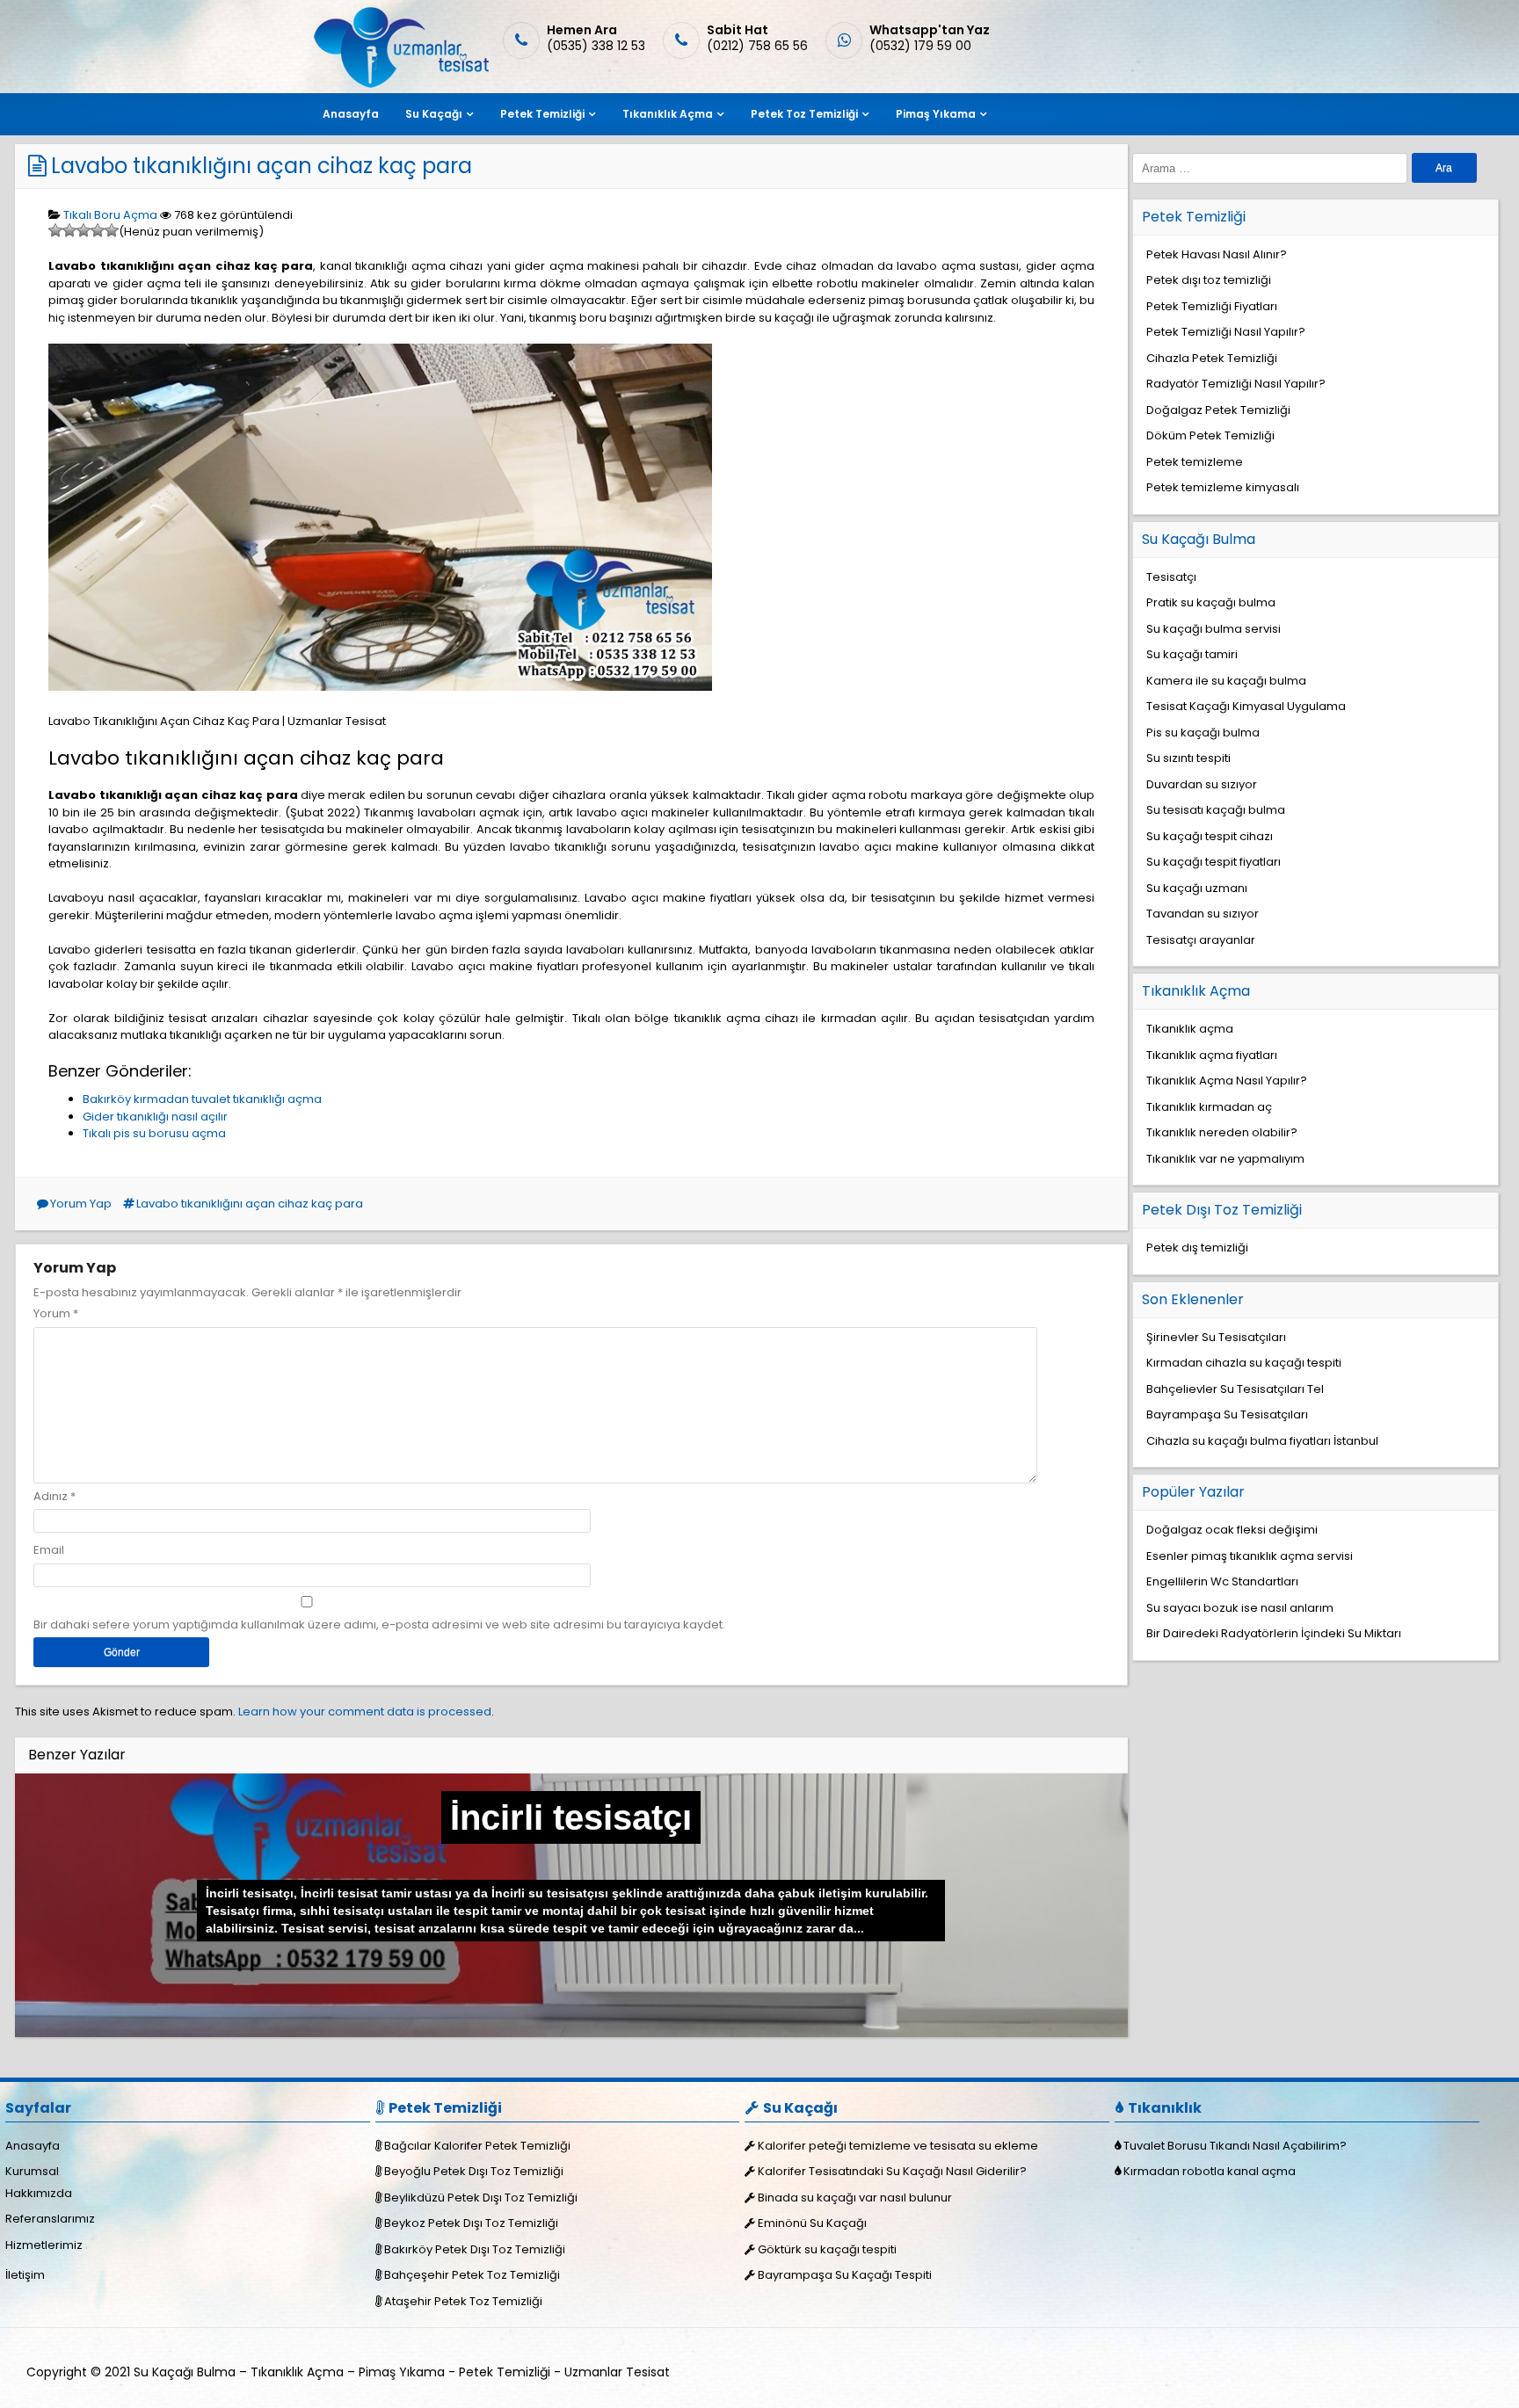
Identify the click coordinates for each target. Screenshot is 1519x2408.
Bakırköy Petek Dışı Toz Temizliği (475, 2249)
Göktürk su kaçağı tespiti (827, 2249)
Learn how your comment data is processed (365, 1712)
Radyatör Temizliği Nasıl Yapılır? (1236, 384)
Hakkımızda (39, 2193)
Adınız (51, 1496)
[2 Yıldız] (69, 230)
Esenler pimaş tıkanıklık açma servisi (1250, 1556)
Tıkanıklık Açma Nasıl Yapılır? (1227, 1081)
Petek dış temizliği (1197, 1248)
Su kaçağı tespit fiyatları (1214, 862)
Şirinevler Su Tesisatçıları (1216, 1337)
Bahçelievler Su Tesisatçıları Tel (1235, 1389)
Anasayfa (351, 114)
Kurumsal (32, 2171)
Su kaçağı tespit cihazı (1210, 836)
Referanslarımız (50, 2219)
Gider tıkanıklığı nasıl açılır (155, 1117)
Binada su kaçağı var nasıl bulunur (855, 2198)
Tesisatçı (1171, 577)
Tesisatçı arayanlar (1201, 940)
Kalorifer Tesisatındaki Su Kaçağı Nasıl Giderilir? (892, 2171)
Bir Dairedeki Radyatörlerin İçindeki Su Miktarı (1274, 1633)
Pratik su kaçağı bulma (1211, 602)
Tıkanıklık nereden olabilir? (1222, 1132)
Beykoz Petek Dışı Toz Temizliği (471, 2223)
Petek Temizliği (542, 114)
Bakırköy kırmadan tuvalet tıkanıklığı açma (202, 1099)
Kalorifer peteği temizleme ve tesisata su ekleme (898, 2146)
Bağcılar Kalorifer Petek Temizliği (477, 2146)
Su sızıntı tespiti (1188, 758)
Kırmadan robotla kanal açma (1210, 2171)
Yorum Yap (81, 1204)
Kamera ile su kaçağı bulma (1226, 681)
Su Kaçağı (434, 114)
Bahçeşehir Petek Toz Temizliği (472, 2275)
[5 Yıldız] (112, 230)
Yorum (56, 1313)
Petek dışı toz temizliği (1209, 280)
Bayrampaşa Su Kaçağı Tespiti (845, 2275)
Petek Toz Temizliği (804, 114)
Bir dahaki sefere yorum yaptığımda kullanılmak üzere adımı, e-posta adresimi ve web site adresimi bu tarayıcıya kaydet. (379, 1625)
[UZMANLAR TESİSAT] (400, 84)
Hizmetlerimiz (44, 2245)
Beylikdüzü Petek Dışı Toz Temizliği (481, 2198)
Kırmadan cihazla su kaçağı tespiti (1244, 1363)
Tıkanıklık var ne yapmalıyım (1225, 1159)
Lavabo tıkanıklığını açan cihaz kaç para (262, 166)
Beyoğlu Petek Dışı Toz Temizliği (474, 2171)
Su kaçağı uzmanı (1197, 888)
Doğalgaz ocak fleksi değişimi (1232, 1530)
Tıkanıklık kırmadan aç (1209, 1107)
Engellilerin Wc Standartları (1222, 1581)
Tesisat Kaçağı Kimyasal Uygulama (1246, 706)
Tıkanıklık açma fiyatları (1212, 1055)
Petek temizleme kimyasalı (1223, 487)
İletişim (25, 2275)
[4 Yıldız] (98, 230)
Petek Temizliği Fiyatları (1212, 306)
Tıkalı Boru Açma (110, 215)
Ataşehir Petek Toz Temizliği (463, 2301)
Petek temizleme (1195, 462)
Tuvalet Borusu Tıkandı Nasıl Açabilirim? (1235, 2146)
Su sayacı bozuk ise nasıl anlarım (1240, 1608)
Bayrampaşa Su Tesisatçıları (1227, 1414)
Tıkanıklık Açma (668, 114)
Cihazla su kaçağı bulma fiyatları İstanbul (1262, 1441)
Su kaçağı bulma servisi (1214, 629)
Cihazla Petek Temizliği (1212, 358)
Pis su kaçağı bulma (1203, 733)
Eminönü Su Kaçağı (812, 2223)
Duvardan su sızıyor (1202, 784)
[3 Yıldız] (84, 230)
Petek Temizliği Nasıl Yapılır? (1226, 332)
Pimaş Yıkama (936, 114)
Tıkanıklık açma (1190, 1029)
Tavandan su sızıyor (1203, 914)
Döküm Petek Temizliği (1210, 435)
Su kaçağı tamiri (1192, 654)
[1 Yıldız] (55, 230)
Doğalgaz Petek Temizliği (1218, 410)
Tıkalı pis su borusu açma (154, 1133)
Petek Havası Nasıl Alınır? (1217, 254)
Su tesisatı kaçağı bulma (1216, 810)
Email (49, 1550)
